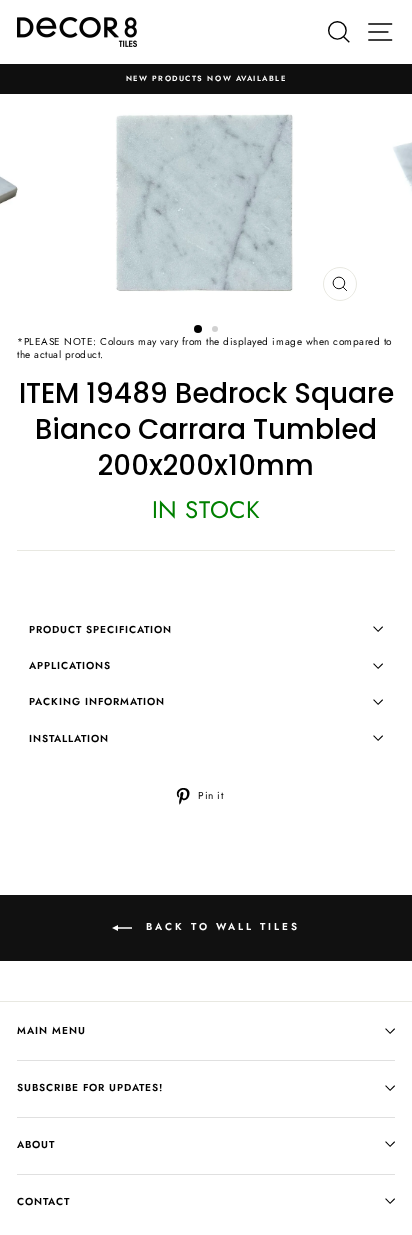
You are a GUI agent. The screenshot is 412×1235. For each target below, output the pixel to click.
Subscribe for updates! (90, 1087)
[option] (206, 79)
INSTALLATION (69, 738)
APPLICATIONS (70, 665)
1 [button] (199, 330)
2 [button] (217, 331)
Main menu (51, 1030)
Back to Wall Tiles (220, 926)
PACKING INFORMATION (97, 701)
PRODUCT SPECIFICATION (100, 629)
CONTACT (43, 1201)
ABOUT (36, 1144)
